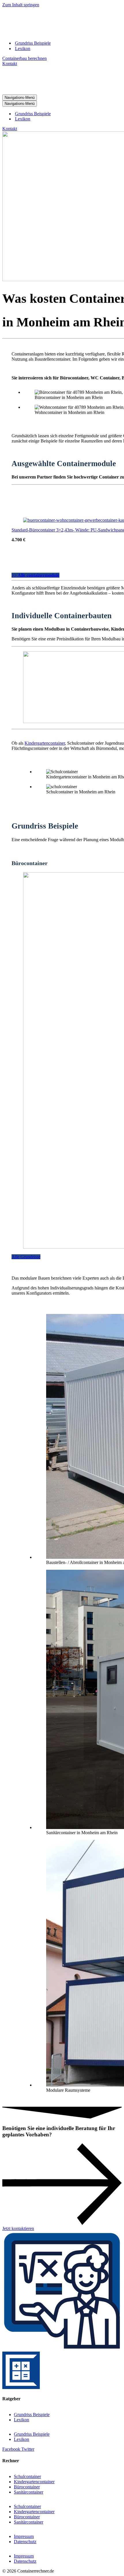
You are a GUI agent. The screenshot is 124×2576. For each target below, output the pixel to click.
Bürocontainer (27, 2487)
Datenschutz (25, 2542)
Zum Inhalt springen (21, 5)
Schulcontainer (27, 2476)
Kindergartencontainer (45, 743)
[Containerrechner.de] (56, 33)
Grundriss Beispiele (33, 43)
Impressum (24, 2536)
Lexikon (23, 49)
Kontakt (10, 64)
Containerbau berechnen (25, 58)
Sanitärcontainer (29, 2492)
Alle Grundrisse (26, 1257)
